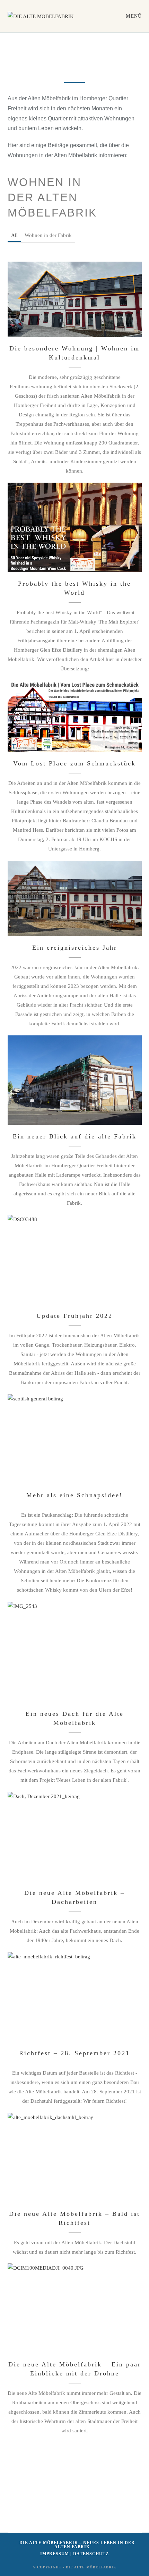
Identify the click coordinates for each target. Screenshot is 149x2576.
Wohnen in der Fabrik (48, 235)
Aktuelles (23, 312)
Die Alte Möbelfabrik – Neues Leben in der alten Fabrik (77, 2545)
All (14, 235)
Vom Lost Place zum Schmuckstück (74, 712)
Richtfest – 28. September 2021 (74, 1993)
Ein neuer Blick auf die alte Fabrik (75, 1076)
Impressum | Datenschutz (74, 2554)
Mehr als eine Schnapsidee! (74, 1435)
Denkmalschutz (49, 312)
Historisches (78, 312)
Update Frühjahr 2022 (74, 1256)
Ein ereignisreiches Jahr (75, 895)
